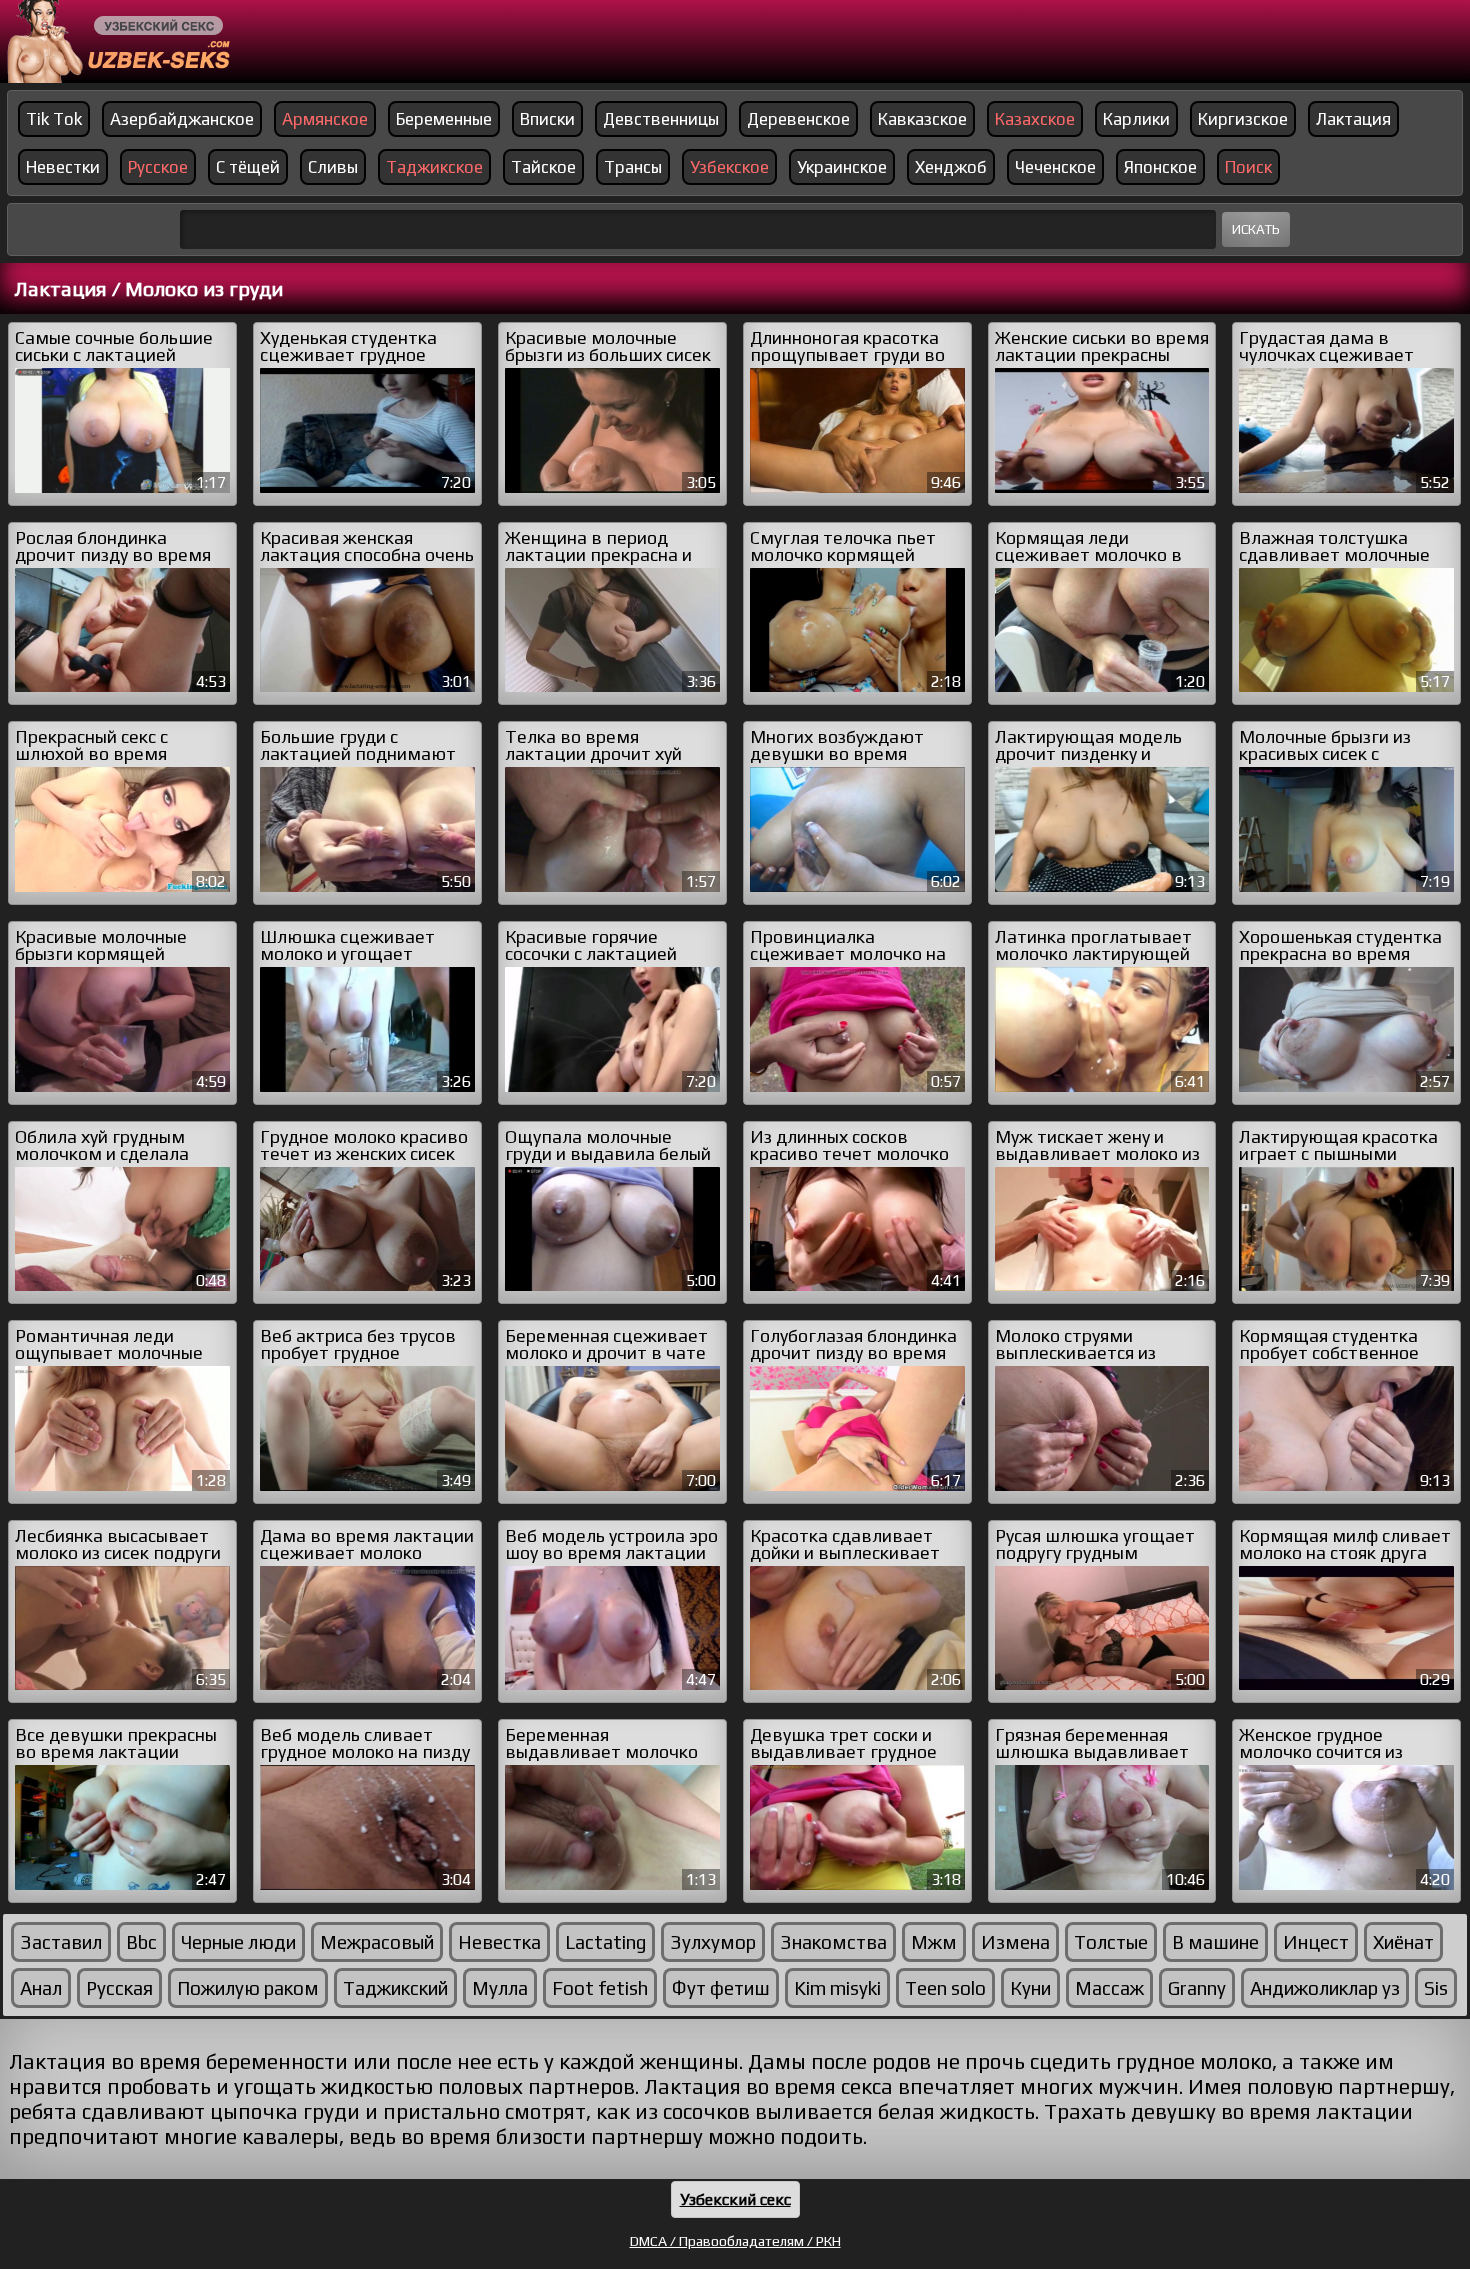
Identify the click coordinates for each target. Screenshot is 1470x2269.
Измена (1015, 1942)
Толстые (1111, 1942)
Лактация (1353, 119)
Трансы (633, 167)
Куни (1030, 1988)
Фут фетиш (721, 1988)
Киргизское (1243, 119)
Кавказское (922, 119)
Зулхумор (713, 1942)
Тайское (543, 167)
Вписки (547, 119)
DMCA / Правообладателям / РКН (735, 2241)
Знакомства (833, 1942)
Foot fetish (600, 1988)
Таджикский (395, 1988)
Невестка (499, 1942)
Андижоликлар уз (1325, 1988)
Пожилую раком (248, 1988)
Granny (1197, 1988)
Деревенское (798, 119)
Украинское (842, 167)
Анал (41, 1988)
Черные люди (238, 1942)
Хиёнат (1403, 1942)
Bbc (141, 1942)
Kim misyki (837, 1988)
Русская (119, 1988)
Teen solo (945, 1988)
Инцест (1316, 1942)
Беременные (444, 119)
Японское (1160, 167)
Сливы (333, 167)
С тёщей (248, 167)
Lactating (605, 1942)
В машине (1215, 1942)
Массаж (1109, 1988)
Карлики (1136, 119)
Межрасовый (377, 1942)
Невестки (63, 167)
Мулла (500, 1988)
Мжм (934, 1942)
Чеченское (1055, 167)
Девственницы (661, 119)
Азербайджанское (182, 119)
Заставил (61, 1942)
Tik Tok (54, 119)
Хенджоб (951, 167)
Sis (1436, 1988)
